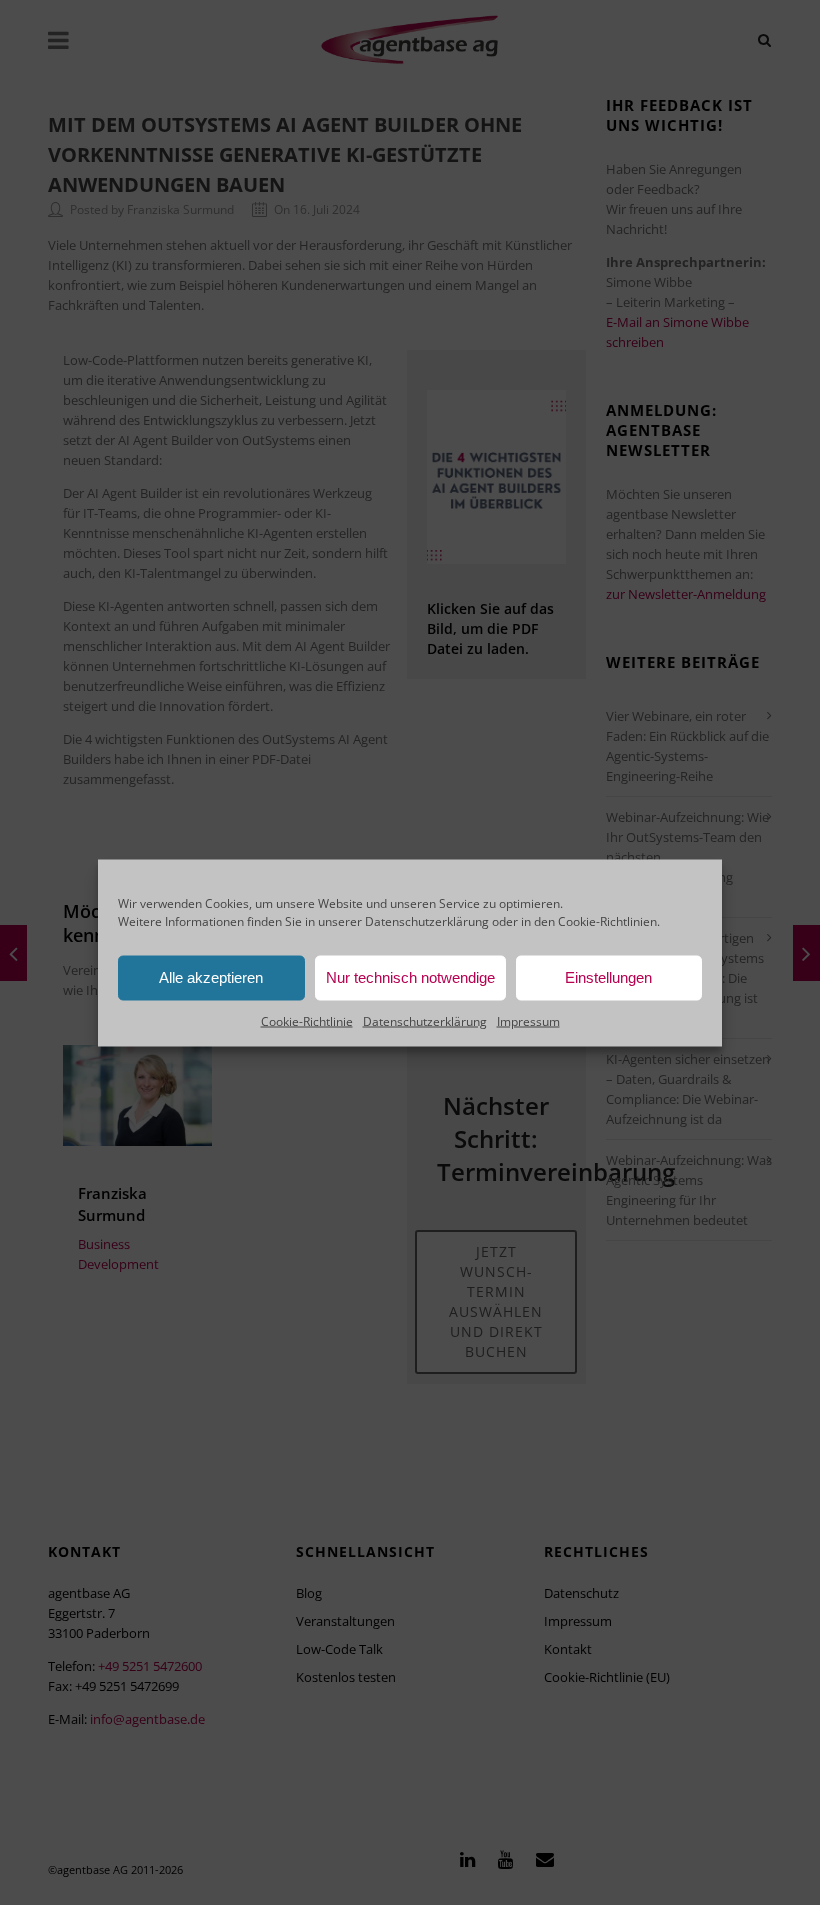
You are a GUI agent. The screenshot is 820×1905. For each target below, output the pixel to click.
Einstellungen (608, 977)
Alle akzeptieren (211, 977)
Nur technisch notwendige (410, 977)
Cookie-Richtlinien (607, 920)
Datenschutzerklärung (427, 920)
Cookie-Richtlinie (307, 1020)
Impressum (528, 1020)
